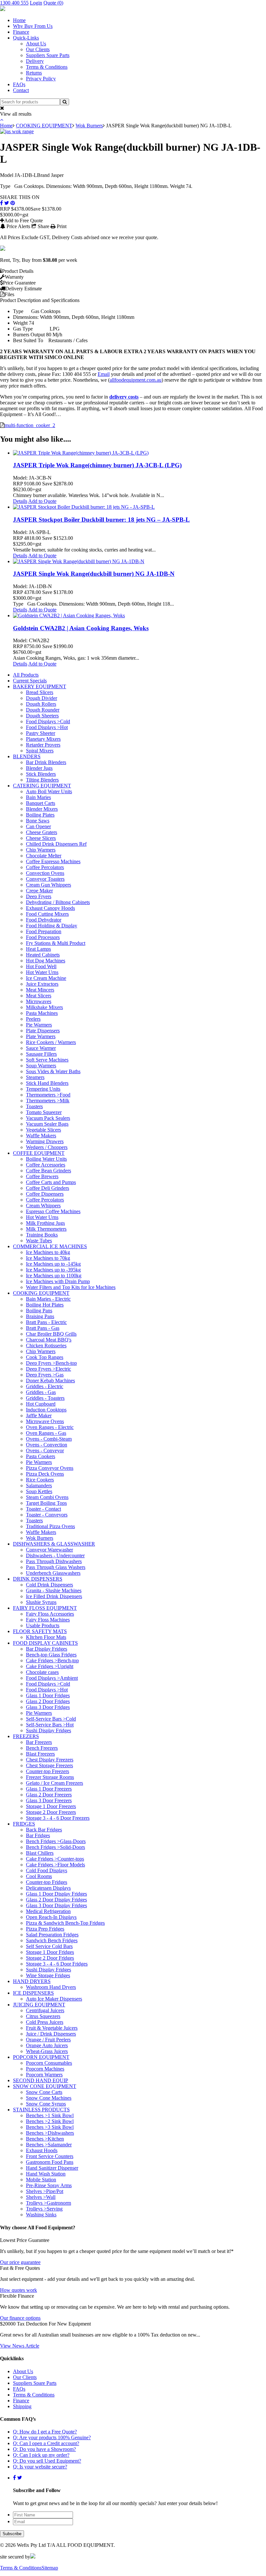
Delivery (35, 61)
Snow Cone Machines (49, 2098)
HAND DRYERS (32, 1981)
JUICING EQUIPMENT (39, 2005)
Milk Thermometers (46, 1229)
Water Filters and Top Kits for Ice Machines (71, 1287)
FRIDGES (24, 1824)
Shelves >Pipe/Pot (45, 2191)
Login (36, 3)
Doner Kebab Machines (50, 1381)
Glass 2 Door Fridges (48, 1701)
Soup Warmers (41, 1066)
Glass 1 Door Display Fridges (56, 1894)
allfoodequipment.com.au (136, 380)
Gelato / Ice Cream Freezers (54, 1783)
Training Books (42, 1235)
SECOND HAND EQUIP (41, 2080)
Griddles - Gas (41, 1392)
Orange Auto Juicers (47, 2045)
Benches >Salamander (49, 2145)
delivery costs (124, 397)
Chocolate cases (42, 1672)
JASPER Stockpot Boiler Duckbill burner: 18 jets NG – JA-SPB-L (101, 520)
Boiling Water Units (46, 1159)
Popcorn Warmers (44, 2075)
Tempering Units (43, 1089)
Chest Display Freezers (50, 1760)
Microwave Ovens (45, 1421)
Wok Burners (89, 126)
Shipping (22, 2406)
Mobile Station (41, 2180)
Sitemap (50, 2568)
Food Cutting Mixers (47, 914)
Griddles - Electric (45, 1386)
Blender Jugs (39, 768)
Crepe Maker (39, 891)
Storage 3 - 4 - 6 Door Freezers (58, 1818)
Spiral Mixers (40, 751)
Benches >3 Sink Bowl (50, 2127)
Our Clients (38, 49)
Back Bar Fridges (44, 1830)
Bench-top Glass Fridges (51, 1655)
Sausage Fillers (41, 1054)
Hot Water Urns (42, 972)
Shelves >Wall (41, 2197)
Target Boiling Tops (46, 1503)
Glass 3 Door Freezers (49, 1800)
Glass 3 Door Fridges (48, 1707)
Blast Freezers (40, 1754)
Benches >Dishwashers (50, 2133)
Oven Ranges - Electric (50, 1427)
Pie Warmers (39, 1025)
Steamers (35, 1077)
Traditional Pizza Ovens (50, 1526)
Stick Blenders (41, 774)
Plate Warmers (41, 1036)
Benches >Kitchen (45, 2139)
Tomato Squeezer (44, 1112)
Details (20, 501)
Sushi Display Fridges (48, 1730)
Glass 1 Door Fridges (48, 1695)
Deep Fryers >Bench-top (51, 1363)
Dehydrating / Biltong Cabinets (58, 902)
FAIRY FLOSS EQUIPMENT (45, 1608)
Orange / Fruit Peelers (48, 2040)
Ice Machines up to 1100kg (54, 1276)
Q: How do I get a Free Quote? (45, 2432)
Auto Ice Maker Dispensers (54, 1999)
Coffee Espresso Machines (53, 861)
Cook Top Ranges (45, 1357)
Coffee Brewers (42, 1176)
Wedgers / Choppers (47, 1147)
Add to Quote (42, 501)
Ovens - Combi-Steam (49, 1439)
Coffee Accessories (46, 1165)
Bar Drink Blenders (46, 762)
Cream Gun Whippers (48, 885)
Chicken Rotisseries (46, 1346)
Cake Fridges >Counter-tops (55, 1859)
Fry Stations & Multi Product (56, 943)
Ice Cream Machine (46, 978)
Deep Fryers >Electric (48, 1369)
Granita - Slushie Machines (54, 1590)
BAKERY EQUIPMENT (40, 686)
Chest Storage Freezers (49, 1765)
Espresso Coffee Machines (53, 1211)
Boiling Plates (40, 815)
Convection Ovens (45, 873)
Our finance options (20, 2318)
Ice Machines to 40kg (48, 1252)
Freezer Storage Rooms (50, 1777)
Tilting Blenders (42, 780)
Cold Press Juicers (45, 2022)
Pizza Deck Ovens (45, 1474)
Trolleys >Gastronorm (48, 2203)
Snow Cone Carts (44, 2092)
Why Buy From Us (33, 26)
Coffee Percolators (45, 867)
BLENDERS (27, 756)
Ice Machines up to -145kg (53, 1264)
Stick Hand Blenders (47, 1083)
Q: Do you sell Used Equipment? (47, 2461)
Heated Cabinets (43, 955)
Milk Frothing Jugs (45, 1223)
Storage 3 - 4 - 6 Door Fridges (57, 1964)
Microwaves (39, 1001)
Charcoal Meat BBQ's (49, 1340)
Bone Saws (38, 821)
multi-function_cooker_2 (30, 425)
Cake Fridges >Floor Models (55, 1865)
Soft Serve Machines (47, 1060)
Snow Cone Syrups (46, 2104)
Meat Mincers (40, 990)
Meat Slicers (39, 996)
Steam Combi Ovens (47, 1497)
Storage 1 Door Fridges (50, 1952)
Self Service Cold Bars (49, 1946)
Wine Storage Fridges (48, 1975)
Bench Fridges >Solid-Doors (55, 1847)
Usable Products (43, 1625)
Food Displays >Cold (48, 721)
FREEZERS (26, 1736)
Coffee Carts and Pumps (51, 1182)
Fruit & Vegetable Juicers (52, 2028)
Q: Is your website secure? (40, 2467)
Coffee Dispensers (45, 1194)
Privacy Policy (41, 79)
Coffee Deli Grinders (48, 1188)
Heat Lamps (38, 949)
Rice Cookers (40, 1480)
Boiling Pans (39, 1311)
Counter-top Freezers (48, 1771)
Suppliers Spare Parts (48, 55)
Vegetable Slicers (43, 1130)
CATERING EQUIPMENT (42, 786)
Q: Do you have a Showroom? (44, 2449)
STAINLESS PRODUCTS (41, 2110)
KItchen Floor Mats (46, 1637)
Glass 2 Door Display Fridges (56, 1900)
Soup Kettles (39, 1491)
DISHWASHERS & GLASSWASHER (54, 1544)
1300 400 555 (14, 3)
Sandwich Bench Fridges (52, 1940)
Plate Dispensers (43, 1031)
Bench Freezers (42, 1748)
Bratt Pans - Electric (46, 1322)
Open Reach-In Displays (51, 1917)
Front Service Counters (50, 2156)
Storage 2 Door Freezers (51, 1812)
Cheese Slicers (41, 838)
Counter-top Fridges (47, 1882)
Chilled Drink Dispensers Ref (56, 844)
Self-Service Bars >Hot (50, 1725)
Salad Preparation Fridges (52, 1935)
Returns (34, 73)
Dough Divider (42, 698)
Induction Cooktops (46, 1410)
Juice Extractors (42, 984)
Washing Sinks (41, 2215)
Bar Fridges (38, 1835)
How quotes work (18, 2290)
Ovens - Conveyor (45, 1450)
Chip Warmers (41, 850)
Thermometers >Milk (48, 1101)
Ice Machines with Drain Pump (58, 1281)
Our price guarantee (20, 2262)
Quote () (53, 3)
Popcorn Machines (45, 2069)
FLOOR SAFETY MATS (40, 1631)
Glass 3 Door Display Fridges (56, 1905)
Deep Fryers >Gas (45, 1375)
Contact (21, 90)
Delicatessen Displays (48, 1888)
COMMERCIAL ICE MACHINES (50, 1246)
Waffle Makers (41, 1136)
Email (104, 374)
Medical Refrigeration (48, 1911)
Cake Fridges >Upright (50, 1666)
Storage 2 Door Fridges (50, 1958)
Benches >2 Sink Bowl (50, 2121)
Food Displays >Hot (47, 727)
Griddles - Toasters (45, 1398)
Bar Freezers (39, 1742)
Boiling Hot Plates (45, 1305)
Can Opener (38, 826)
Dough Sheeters (42, 716)
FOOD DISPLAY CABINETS (45, 1643)
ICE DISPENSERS (33, 1993)
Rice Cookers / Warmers (51, 1042)
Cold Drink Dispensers (49, 1585)
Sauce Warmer (41, 1048)
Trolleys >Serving (44, 2209)
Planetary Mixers (43, 739)
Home (19, 20)
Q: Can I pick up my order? (41, 2455)
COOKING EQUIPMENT (44, 126)
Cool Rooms (39, 1876)
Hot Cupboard (41, 1404)
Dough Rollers (41, 704)
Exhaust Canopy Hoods (50, 908)
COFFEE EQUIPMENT (39, 1153)
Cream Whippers (43, 1206)
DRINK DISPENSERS (38, 1579)
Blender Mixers (42, 809)
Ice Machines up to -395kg (53, 1270)
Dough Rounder (43, 710)
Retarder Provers (43, 745)
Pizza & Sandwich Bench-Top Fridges (65, 1923)
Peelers (33, 1019)
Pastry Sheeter (41, 733)
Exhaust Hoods (42, 2150)
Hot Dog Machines (46, 961)
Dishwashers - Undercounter (55, 1555)
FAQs (19, 84)
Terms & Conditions (47, 67)
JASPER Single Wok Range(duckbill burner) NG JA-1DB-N (94, 574)
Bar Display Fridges (47, 1649)
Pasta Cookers (41, 1456)
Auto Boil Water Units (49, 791)
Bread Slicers (40, 692)
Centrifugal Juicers (45, 2010)
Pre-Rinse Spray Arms (49, 2185)
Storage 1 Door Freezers (51, 1806)
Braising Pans (40, 1316)
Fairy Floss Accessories (50, 1614)
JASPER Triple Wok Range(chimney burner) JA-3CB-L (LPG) (97, 465)
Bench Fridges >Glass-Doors (56, 1841)
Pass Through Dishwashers (54, 1561)
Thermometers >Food (48, 1095)
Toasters (34, 1106)
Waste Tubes (39, 1241)
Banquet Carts (41, 803)
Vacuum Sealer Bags (47, 1124)
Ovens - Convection (47, 1445)
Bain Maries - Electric (48, 1299)
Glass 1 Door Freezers (49, 1789)
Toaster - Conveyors (47, 1515)
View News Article (20, 2346)
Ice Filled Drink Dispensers (54, 1596)
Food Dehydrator (44, 920)
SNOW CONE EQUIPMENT (45, 2086)
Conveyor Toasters (45, 879)
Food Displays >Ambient (52, 1678)
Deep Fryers (39, 896)
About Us (36, 44)
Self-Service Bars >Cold (51, 1719)
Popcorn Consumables (49, 2063)
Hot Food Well (41, 966)
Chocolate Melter (44, 856)
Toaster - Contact (43, 1509)
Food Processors (43, 937)
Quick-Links (26, 38)
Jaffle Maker (39, 1416)
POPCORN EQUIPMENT (41, 2057)
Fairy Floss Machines (48, 1620)
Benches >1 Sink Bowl (50, 2115)
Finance (21, 32)
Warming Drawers (45, 1141)
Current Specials (30, 681)
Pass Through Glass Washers (56, 1567)
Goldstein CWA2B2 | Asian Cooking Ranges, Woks (81, 628)
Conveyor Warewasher (49, 1550)
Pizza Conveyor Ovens (50, 1468)
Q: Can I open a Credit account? (46, 2443)
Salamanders (39, 1485)
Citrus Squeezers (43, 2016)
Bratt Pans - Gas (43, 1328)
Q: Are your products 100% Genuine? (52, 2437)
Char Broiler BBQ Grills (51, 1334)
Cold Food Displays (47, 1870)
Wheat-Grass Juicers (47, 2051)
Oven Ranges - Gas (46, 1433)
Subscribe (12, 2534)
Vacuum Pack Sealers (48, 1118)
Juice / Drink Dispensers (51, 2034)
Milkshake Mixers (44, 1007)
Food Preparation (44, 931)
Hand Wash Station (46, 2174)
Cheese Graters (42, 832)
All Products (26, 675)
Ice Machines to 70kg (48, 1258)
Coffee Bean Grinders (48, 1171)
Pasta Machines (42, 1013)
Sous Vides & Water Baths (53, 1071)
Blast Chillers (40, 1853)
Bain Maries (38, 797)
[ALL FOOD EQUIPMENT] (3, 9)
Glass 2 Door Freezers (49, 1795)
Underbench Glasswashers (53, 1573)
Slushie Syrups (41, 1602)
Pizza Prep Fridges (45, 1929)
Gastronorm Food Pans (50, 2162)
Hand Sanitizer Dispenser (52, 2168)
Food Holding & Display (52, 926)
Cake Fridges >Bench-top (52, 1660)
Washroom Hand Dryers (51, 1987)
